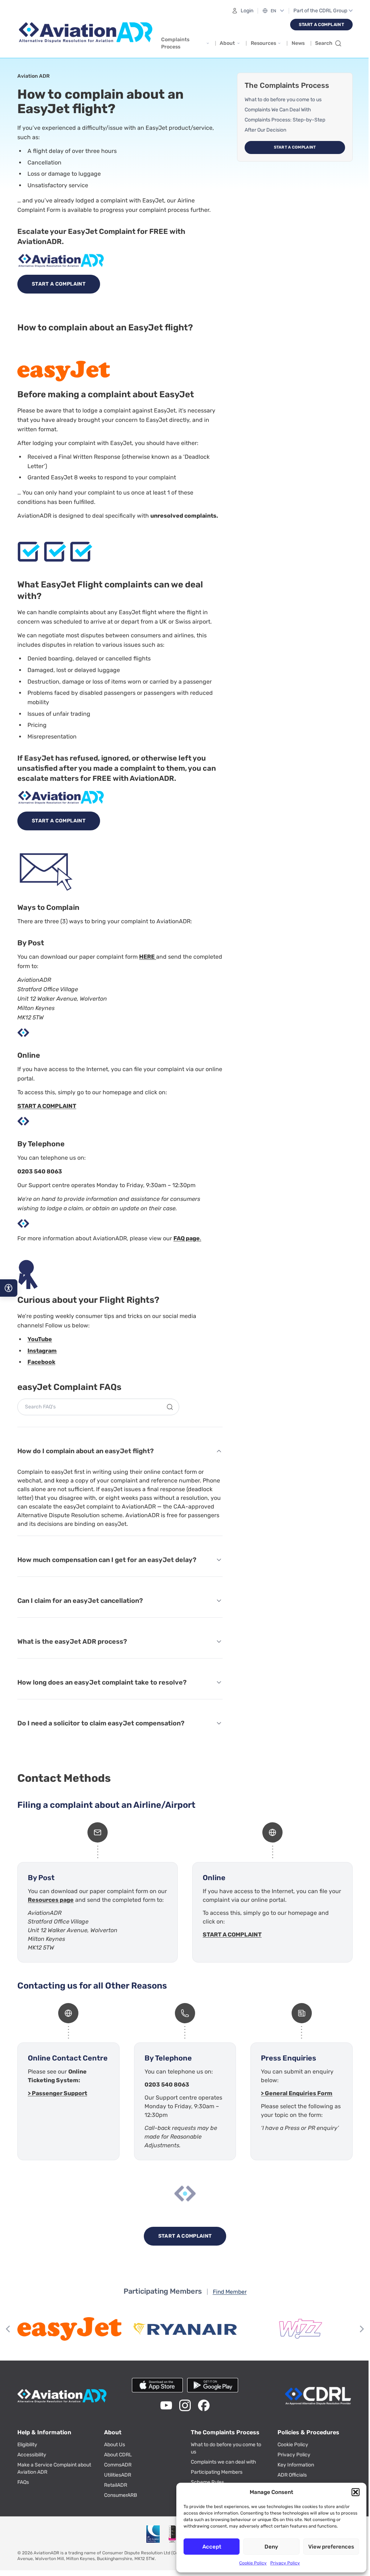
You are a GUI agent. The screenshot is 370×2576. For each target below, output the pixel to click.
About (227, 43)
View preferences (331, 2547)
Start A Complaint (321, 25)
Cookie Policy (253, 2563)
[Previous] (9, 2329)
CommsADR (118, 2465)
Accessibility (32, 2455)
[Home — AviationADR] (86, 33)
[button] (356, 2492)
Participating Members (217, 2472)
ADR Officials (292, 2475)
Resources (263, 43)
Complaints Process (175, 43)
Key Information (296, 2465)
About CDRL (118, 2455)
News (298, 43)
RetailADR (116, 2485)
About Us (115, 2445)
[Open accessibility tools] (9, 1288)
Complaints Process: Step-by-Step (285, 120)
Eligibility (27, 2445)
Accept (212, 2547)
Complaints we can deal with (223, 2462)
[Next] (361, 2329)
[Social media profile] (166, 2405)
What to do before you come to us (283, 100)
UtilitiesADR (118, 2475)
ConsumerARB (121, 2495)
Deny (271, 2547)
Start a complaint (295, 147)
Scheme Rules (207, 2482)
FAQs (23, 2482)
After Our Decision (265, 130)
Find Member (230, 2292)
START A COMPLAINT (47, 1106)
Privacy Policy (285, 2563)
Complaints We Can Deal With (278, 110)
